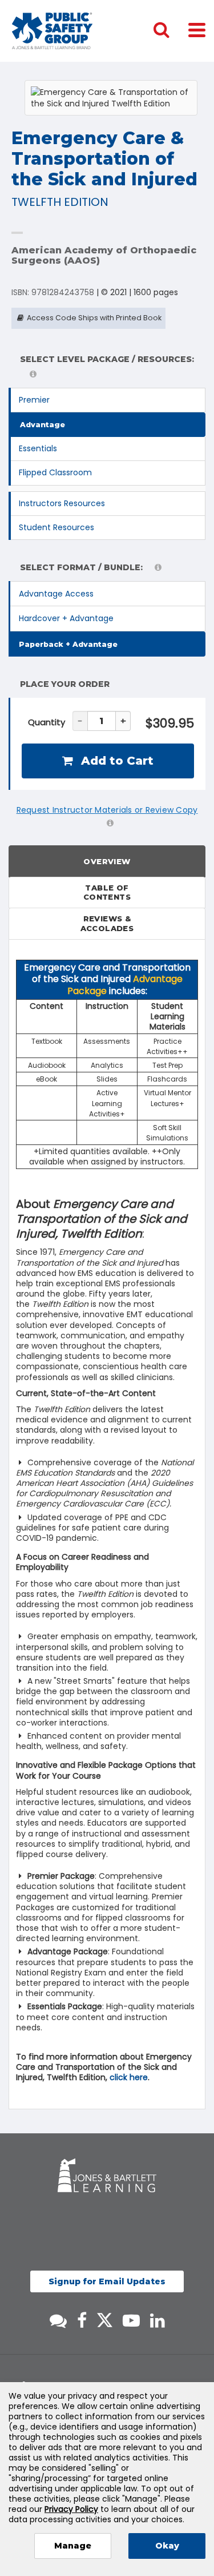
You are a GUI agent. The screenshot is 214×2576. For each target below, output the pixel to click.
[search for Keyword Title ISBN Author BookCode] (171, 31)
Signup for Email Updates (107, 2281)
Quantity (47, 722)
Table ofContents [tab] (107, 893)
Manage (73, 2546)
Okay (167, 2546)
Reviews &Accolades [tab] (107, 923)
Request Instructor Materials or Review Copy (107, 810)
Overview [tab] (107, 861)
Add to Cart (116, 761)
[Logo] (52, 31)
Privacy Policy (71, 2509)
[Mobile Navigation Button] (197, 29)
